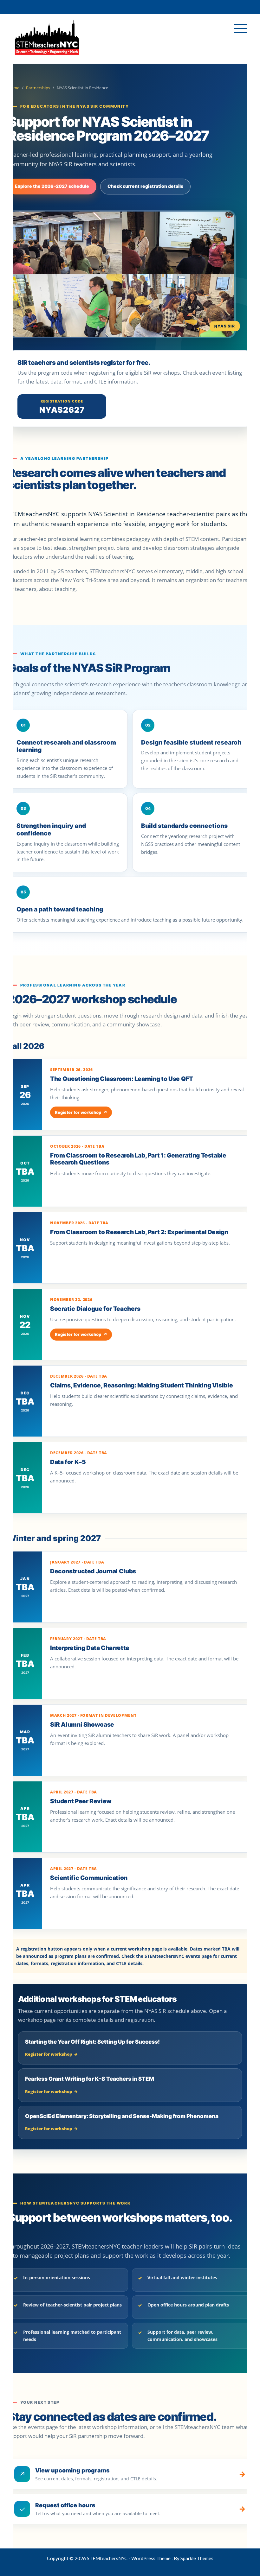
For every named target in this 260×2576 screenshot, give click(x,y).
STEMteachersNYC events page (178, 1956)
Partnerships (38, 88)
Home (13, 88)
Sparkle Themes (197, 2558)
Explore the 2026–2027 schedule (52, 186)
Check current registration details (145, 186)
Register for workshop (81, 1112)
